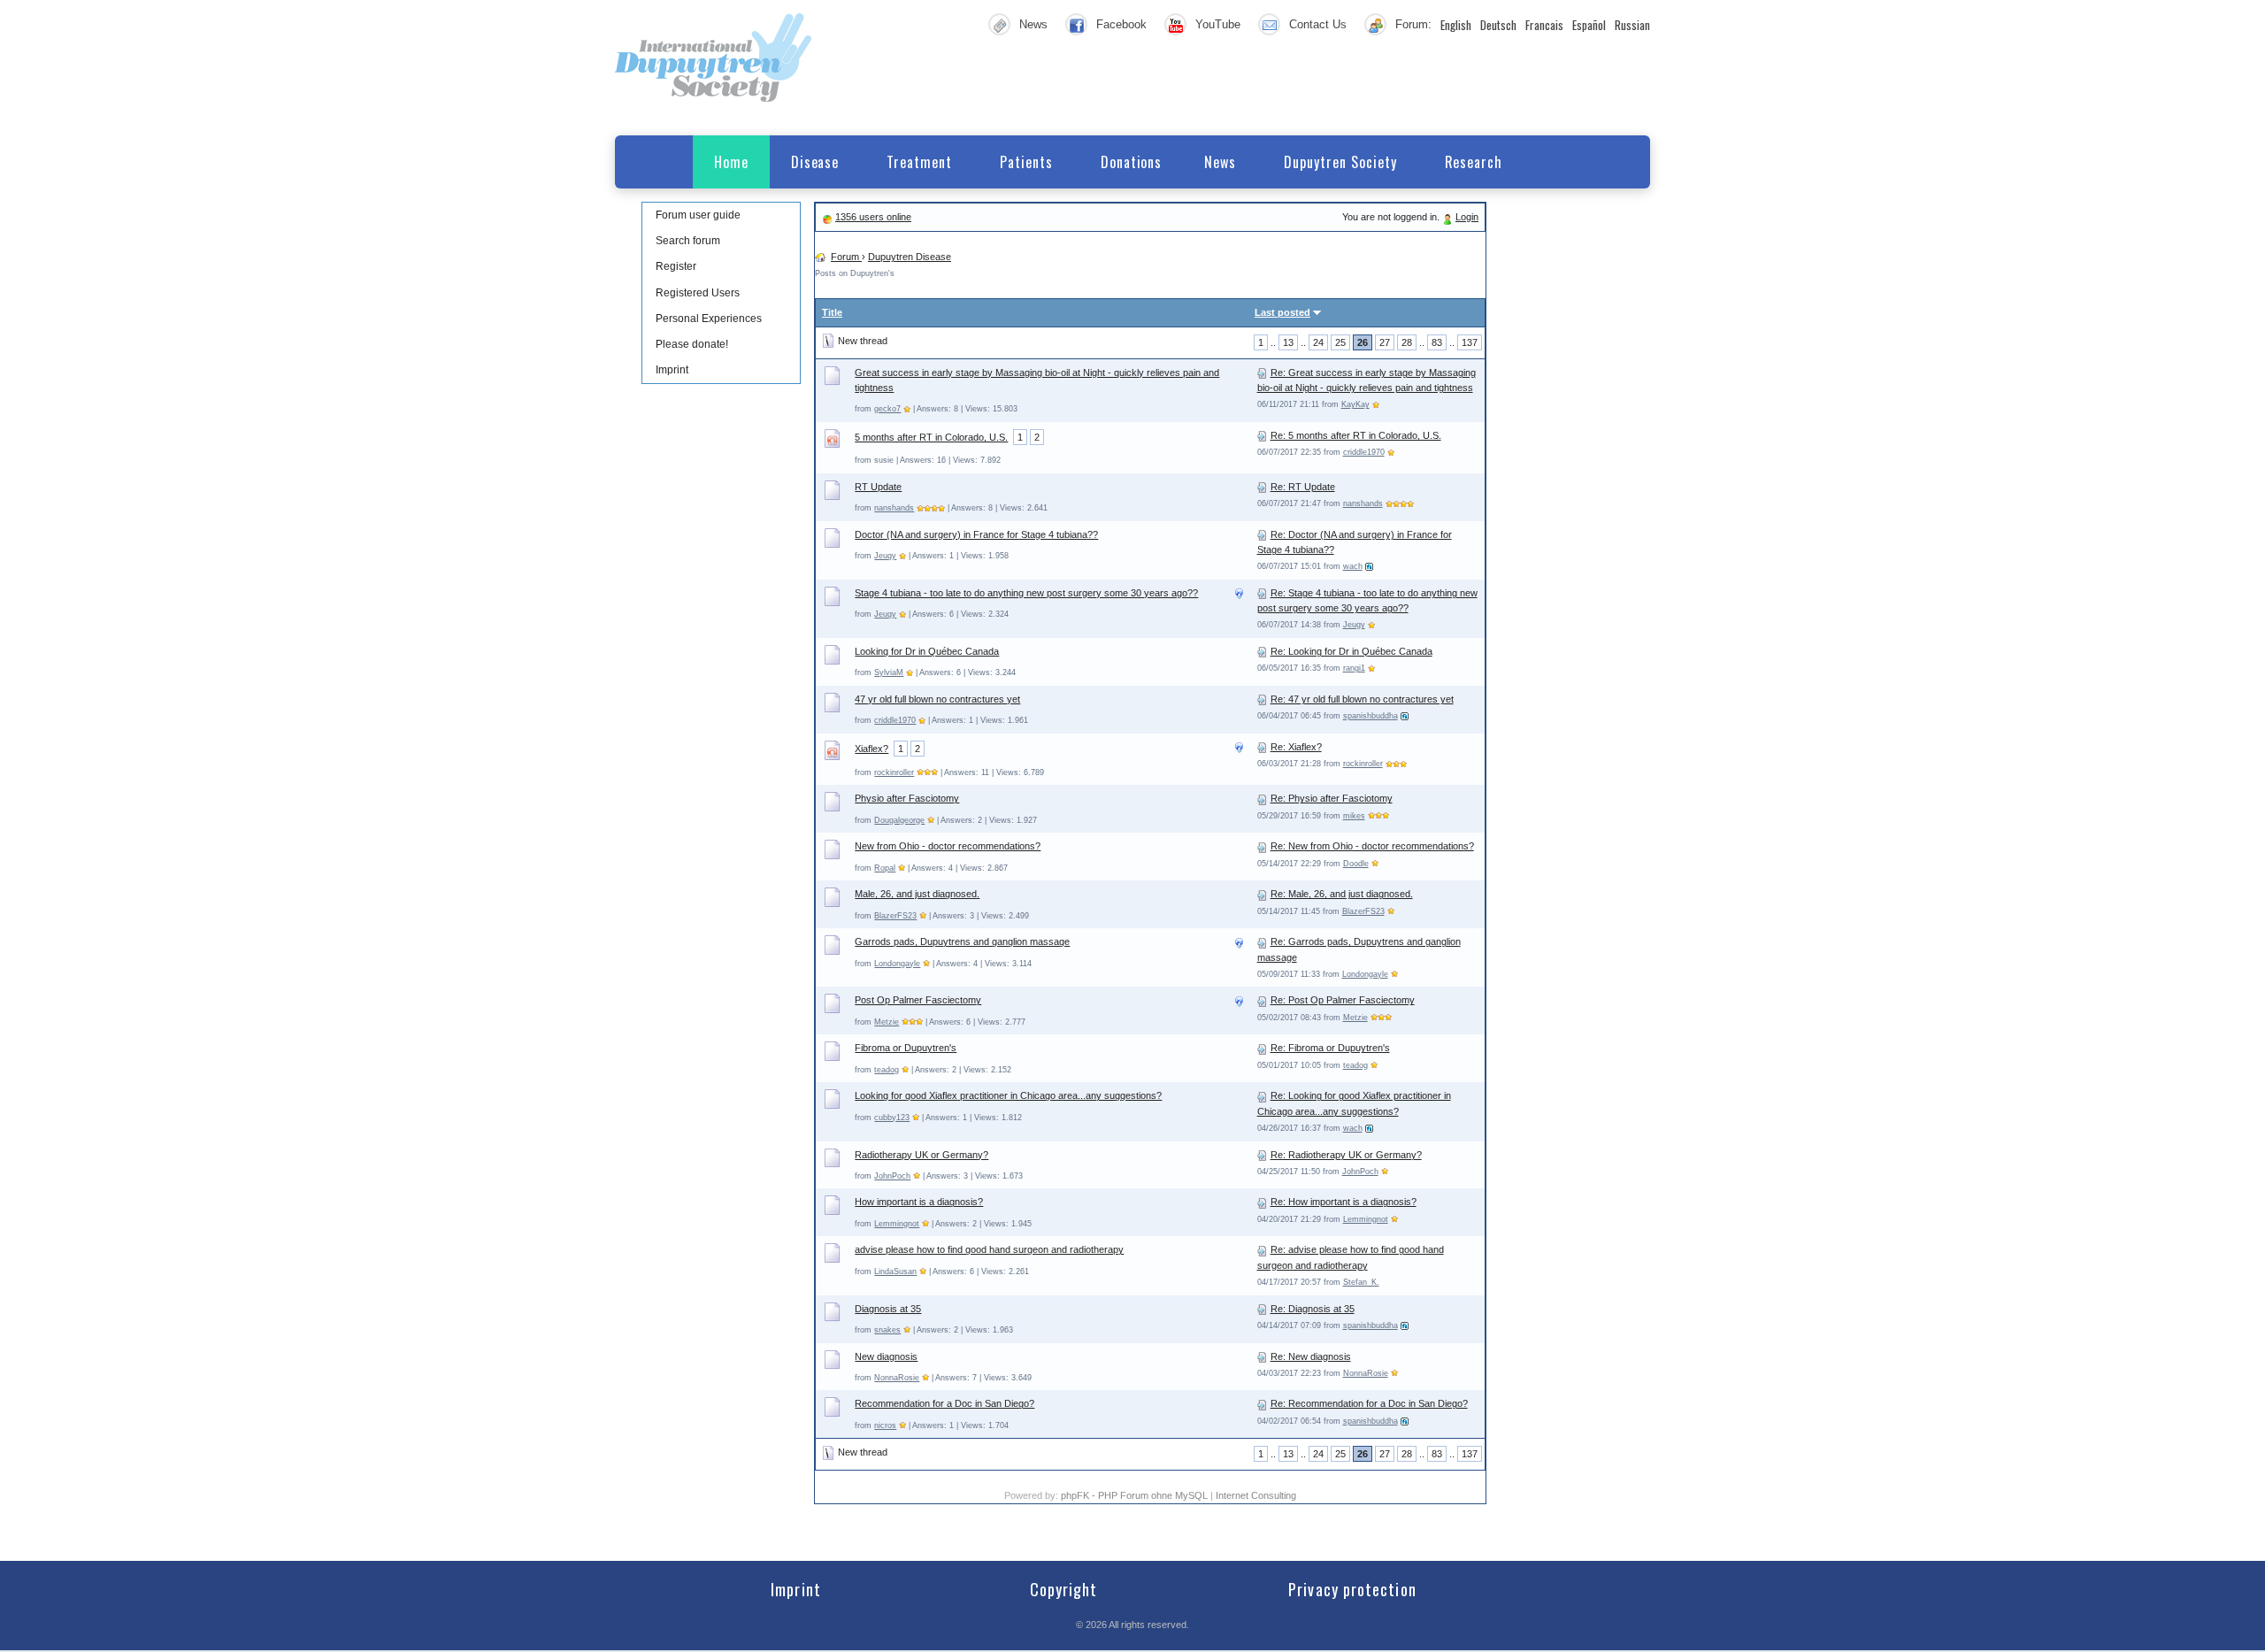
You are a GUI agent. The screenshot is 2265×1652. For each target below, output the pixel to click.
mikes (1354, 816)
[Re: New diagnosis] (1263, 1356)
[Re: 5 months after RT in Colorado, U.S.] (1263, 435)
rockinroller (894, 772)
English (1456, 25)
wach (1353, 566)
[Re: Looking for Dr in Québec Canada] (1263, 651)
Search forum (688, 241)
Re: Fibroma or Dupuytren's (1330, 1048)
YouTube (1218, 24)
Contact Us (1318, 24)
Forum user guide (698, 215)
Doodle (1356, 864)
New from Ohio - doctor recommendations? (948, 846)
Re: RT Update (1303, 487)
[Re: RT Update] (1263, 487)
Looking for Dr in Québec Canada (927, 651)
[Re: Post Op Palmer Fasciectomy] (1263, 1000)
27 (1385, 342)
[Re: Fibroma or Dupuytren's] (1263, 1048)
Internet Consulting (1256, 1495)
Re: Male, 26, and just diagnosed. (1342, 894)
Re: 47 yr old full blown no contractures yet (1362, 699)
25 (1340, 342)
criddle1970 (1364, 452)
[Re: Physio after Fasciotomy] (1263, 798)
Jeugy (885, 556)
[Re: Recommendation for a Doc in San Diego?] (1263, 1403)
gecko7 (887, 409)
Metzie (887, 1022)
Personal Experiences (709, 319)
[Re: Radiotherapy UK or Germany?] (1263, 1155)
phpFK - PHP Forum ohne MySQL (1136, 1495)
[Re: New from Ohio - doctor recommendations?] (1263, 846)
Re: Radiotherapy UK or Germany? (1346, 1155)
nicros (885, 1425)
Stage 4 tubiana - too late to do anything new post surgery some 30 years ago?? (1026, 593)
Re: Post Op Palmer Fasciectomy (1343, 1000)
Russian (1632, 25)
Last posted (1282, 312)
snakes (887, 1330)
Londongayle (897, 964)
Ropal (885, 868)
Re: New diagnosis (1311, 1356)
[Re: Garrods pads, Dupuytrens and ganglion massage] (1263, 941)
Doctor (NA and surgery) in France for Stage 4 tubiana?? (976, 534)
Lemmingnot (897, 1224)
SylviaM (889, 672)
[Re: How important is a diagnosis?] (1263, 1202)
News (1033, 24)
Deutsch (1498, 25)
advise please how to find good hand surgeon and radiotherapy (989, 1249)
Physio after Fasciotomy (907, 798)
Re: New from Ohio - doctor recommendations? (1372, 846)
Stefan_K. (1361, 1282)
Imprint (672, 370)
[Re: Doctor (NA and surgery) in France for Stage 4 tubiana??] (1263, 534)
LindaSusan (895, 1272)
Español (1589, 25)
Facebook (1121, 24)
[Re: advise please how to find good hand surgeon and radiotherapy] (1263, 1249)
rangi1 (1354, 668)
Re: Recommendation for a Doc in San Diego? (1369, 1403)
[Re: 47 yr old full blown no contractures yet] (1263, 699)
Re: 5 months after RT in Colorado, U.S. (1356, 435)
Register (676, 266)
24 (1318, 342)
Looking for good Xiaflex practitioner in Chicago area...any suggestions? (1008, 1095)
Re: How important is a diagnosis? (1344, 1202)
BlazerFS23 (895, 916)
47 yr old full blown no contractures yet (937, 699)
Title (832, 312)
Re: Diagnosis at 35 (1313, 1309)
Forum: (1413, 24)
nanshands (894, 508)
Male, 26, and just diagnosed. (917, 894)
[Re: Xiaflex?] (1263, 747)
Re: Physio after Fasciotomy (1332, 798)
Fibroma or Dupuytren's (906, 1048)
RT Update (878, 487)
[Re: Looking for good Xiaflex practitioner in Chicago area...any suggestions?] (1263, 1095)
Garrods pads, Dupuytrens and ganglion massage (962, 941)
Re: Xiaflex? (1296, 747)
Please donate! (692, 344)
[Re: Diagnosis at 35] (1263, 1309)
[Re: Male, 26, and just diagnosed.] (1263, 894)
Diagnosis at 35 (888, 1309)
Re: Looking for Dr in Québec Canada (1351, 651)
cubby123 (892, 1118)
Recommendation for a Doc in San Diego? (944, 1403)
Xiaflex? (871, 749)
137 (1470, 342)
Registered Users (698, 293)
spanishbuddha (1371, 716)
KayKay (1355, 404)
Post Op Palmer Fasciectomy (918, 1000)
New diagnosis (886, 1356)
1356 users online (873, 217)
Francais (1544, 25)
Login (1467, 217)
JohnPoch (892, 1176)
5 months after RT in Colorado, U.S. (931, 437)
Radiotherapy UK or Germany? (921, 1155)
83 (1437, 342)
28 (1407, 342)
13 (1288, 342)
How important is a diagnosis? (919, 1202)
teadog (887, 1070)
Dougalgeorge (899, 820)
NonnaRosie (897, 1378)
